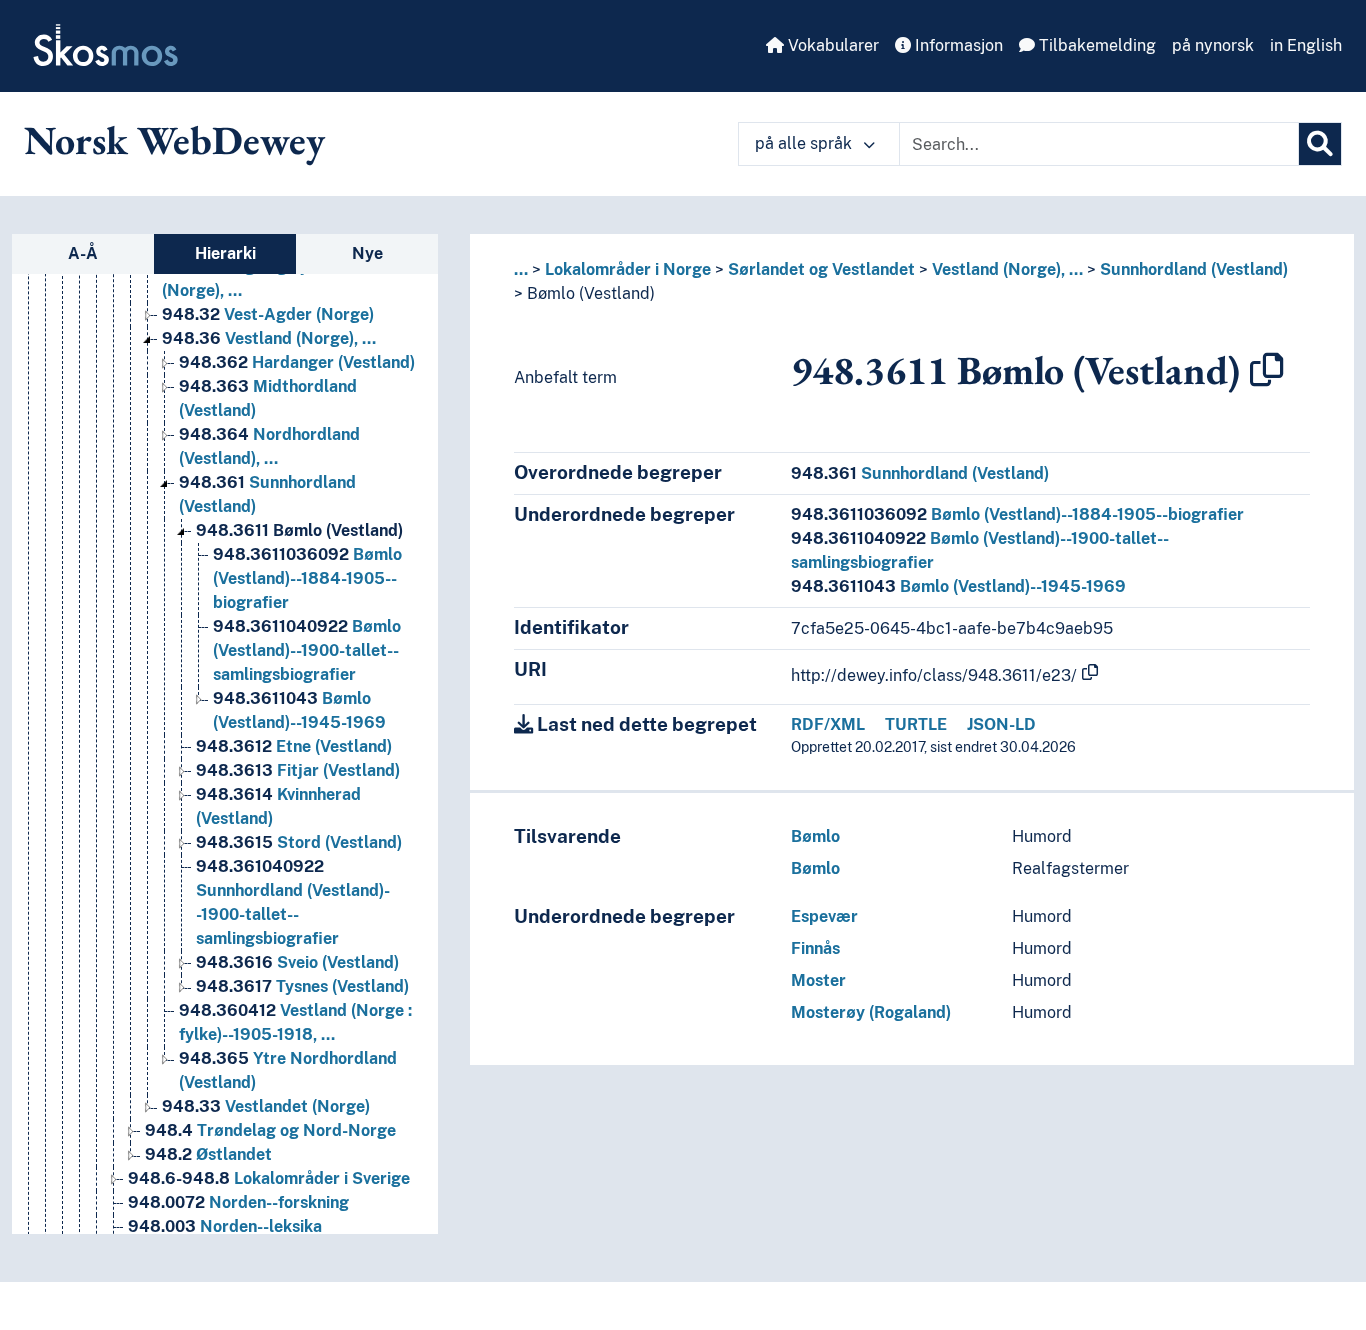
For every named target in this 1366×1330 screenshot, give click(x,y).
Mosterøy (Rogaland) (871, 1012)
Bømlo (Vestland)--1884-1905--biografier (307, 578)
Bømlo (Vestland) (299, 530)
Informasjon (957, 45)
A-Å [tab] (83, 253)
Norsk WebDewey (174, 140)
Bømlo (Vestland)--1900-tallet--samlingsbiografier (307, 650)
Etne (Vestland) (294, 746)
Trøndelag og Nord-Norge (270, 1130)
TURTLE (916, 724)
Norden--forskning (238, 1202)
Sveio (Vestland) (297, 962)
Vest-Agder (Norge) (268, 314)
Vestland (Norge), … (269, 338)
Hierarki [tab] (225, 253)
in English (1306, 45)
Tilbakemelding (1095, 45)
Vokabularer (831, 45)
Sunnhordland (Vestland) (1194, 269)
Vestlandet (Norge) (266, 1106)
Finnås (815, 948)
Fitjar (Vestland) (298, 770)
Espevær (824, 916)
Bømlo (815, 836)
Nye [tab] (367, 253)
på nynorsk (1213, 45)
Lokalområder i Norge (628, 269)
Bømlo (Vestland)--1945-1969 (958, 586)
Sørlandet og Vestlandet (821, 269)
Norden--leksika (225, 1226)
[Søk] (1320, 144)
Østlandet (208, 1154)
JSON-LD (1001, 724)
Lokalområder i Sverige (269, 1178)
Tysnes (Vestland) (302, 986)
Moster (818, 980)
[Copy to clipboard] (1267, 370)
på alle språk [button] (805, 143)
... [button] (521, 269)
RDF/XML (828, 724)
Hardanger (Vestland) (297, 362)
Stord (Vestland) (299, 842)
